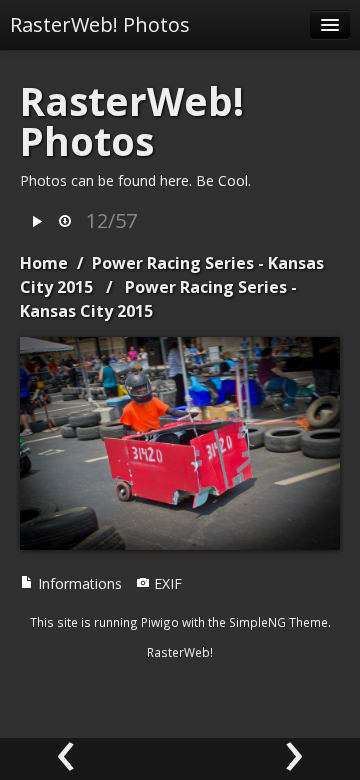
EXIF (166, 583)
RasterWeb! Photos (100, 24)
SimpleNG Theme (278, 622)
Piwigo (160, 622)
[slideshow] (37, 222)
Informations (78, 583)
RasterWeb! (180, 652)
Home (44, 263)
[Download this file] (65, 222)
